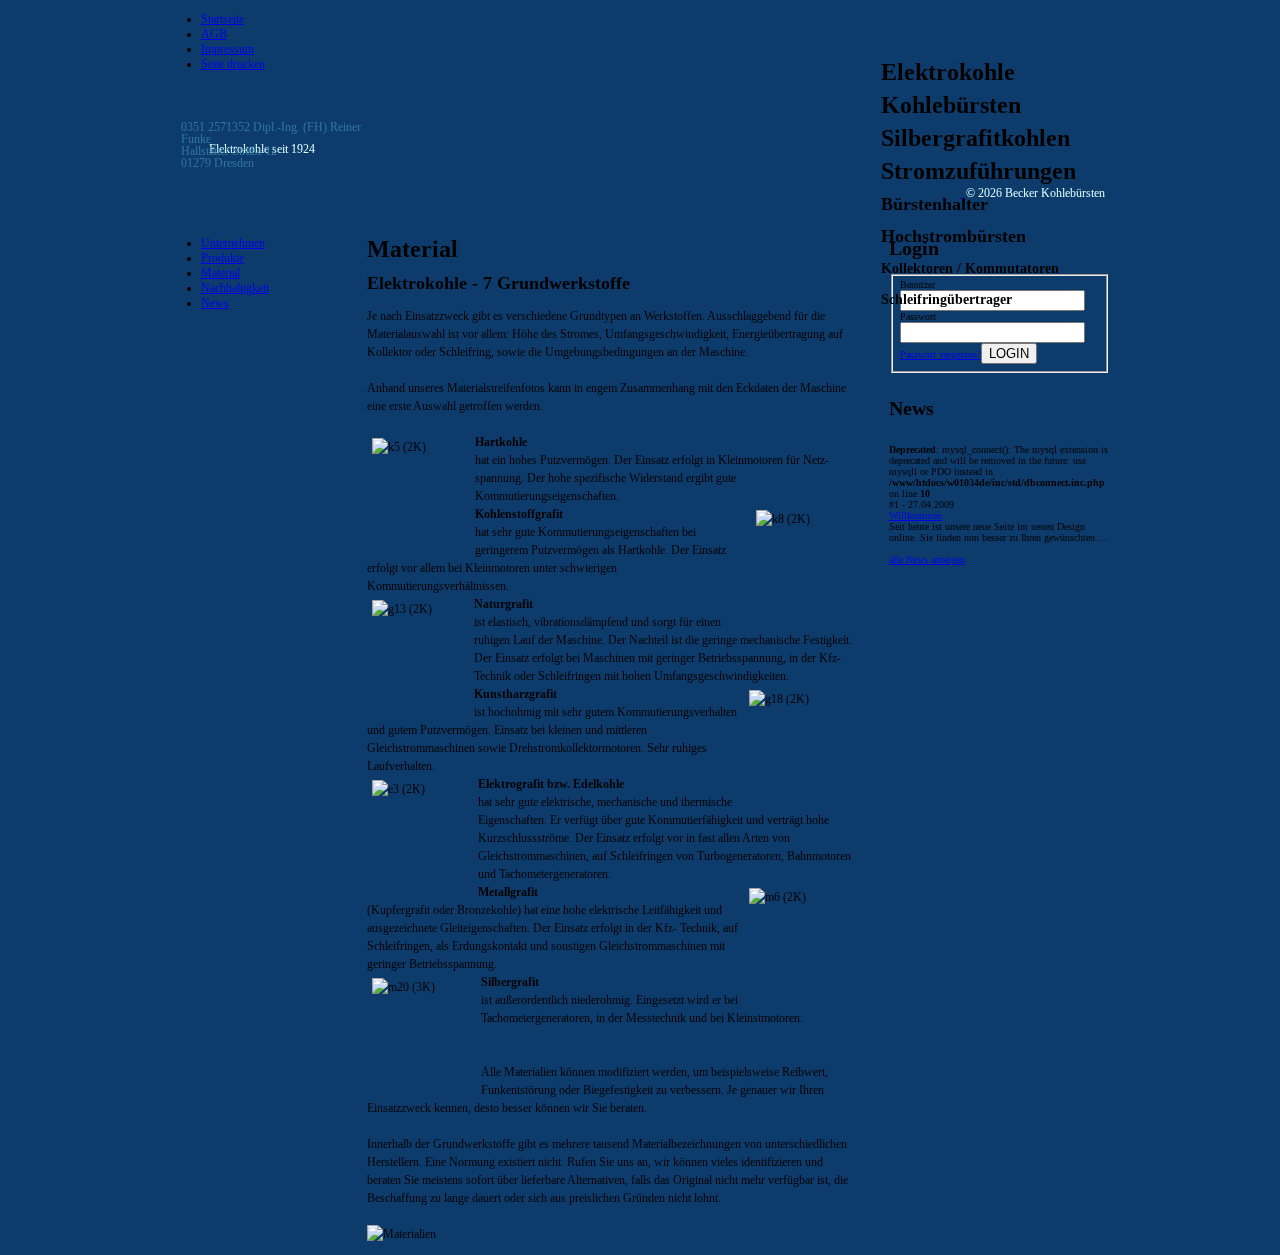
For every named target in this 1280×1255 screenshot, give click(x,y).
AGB (214, 34)
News (215, 303)
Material (220, 273)
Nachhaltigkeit (235, 288)
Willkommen (915, 515)
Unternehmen (233, 243)
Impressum (227, 49)
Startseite (222, 19)
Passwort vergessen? (940, 354)
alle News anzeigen (927, 559)
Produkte (222, 258)
